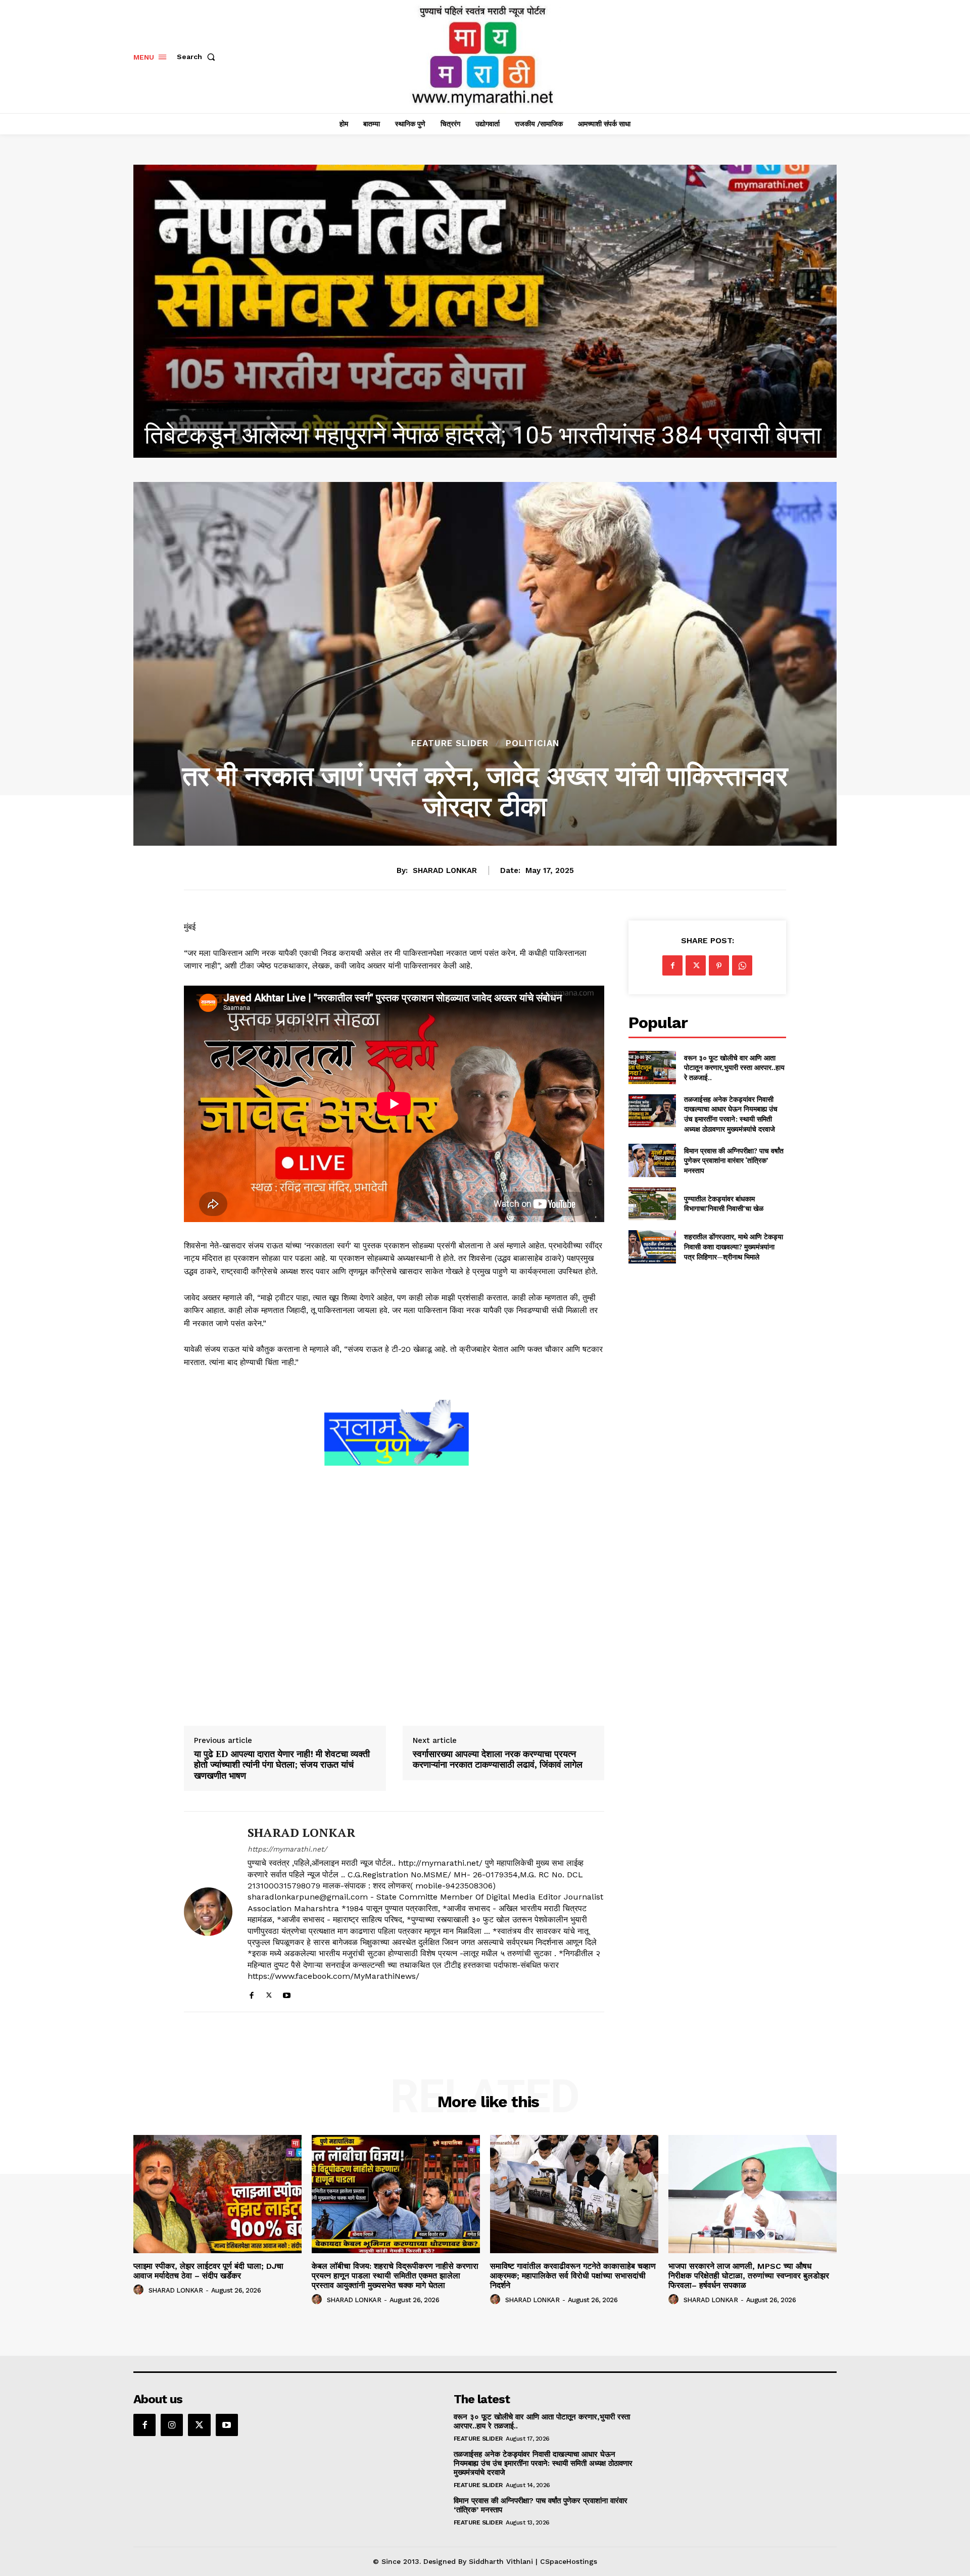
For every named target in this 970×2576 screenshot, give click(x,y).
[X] (269, 1993)
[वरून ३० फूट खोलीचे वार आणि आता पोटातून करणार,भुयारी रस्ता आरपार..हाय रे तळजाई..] (652, 1067)
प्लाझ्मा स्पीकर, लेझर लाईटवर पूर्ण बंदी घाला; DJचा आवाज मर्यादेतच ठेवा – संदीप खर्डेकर (208, 2271)
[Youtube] (287, 1993)
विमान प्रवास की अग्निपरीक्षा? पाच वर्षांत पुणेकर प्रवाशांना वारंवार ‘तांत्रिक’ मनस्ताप (734, 1160)
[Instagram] (172, 2425)
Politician (532, 743)
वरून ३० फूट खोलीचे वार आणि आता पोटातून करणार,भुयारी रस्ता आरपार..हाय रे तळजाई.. (734, 1067)
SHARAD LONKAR (445, 870)
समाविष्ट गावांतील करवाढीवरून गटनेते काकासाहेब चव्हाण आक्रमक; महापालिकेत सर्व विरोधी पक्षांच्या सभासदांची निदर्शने (573, 2276)
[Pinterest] (719, 965)
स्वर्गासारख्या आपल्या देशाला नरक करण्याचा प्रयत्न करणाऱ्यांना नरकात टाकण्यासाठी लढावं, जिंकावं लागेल (498, 1759)
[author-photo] (140, 2290)
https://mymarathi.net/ (287, 1849)
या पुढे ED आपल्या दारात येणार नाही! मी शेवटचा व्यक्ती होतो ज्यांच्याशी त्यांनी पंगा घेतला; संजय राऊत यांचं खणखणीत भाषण (282, 1765)
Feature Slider (450, 743)
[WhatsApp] (742, 965)
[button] (198, 57)
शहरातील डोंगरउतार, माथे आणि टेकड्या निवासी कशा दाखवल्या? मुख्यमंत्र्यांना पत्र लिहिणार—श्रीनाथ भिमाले (734, 1246)
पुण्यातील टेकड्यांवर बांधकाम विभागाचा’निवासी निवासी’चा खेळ (724, 1204)
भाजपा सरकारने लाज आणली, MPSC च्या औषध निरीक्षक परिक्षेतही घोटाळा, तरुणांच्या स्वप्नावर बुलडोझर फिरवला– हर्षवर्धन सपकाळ (749, 2276)
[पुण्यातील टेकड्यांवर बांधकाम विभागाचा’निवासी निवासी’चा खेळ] (652, 1204)
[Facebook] (251, 1993)
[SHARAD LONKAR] (208, 1912)
